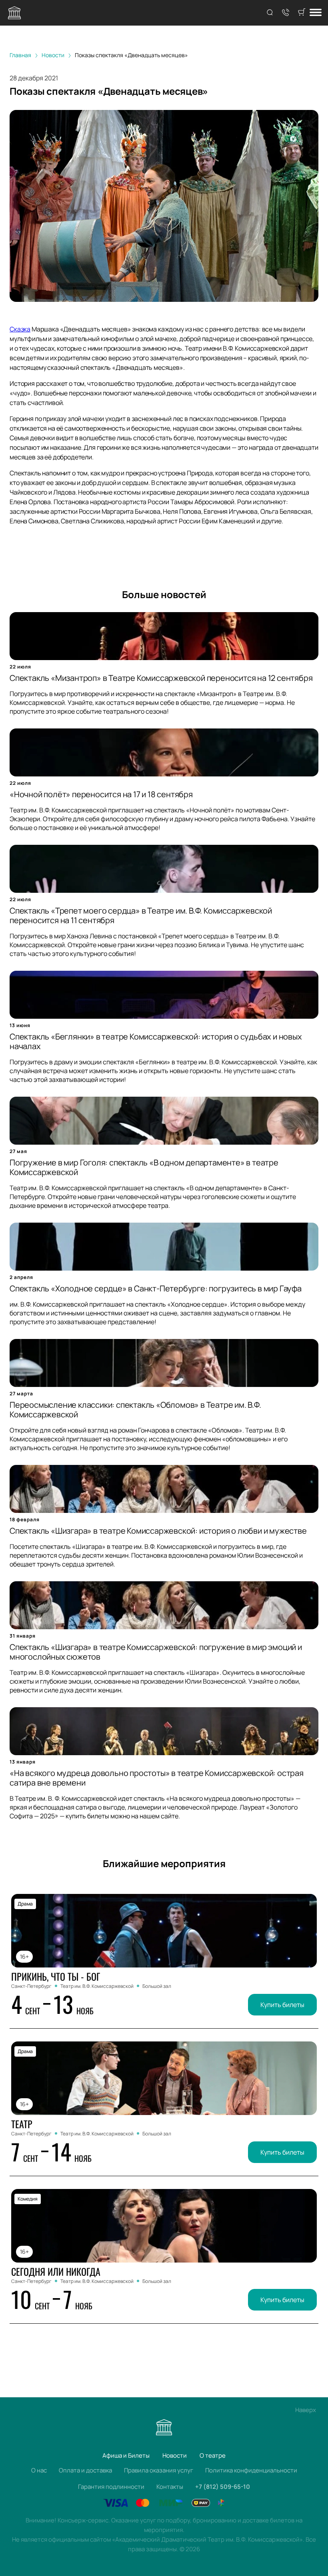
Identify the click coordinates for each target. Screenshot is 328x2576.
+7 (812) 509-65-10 (223, 2487)
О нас (39, 2470)
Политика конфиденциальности (251, 2470)
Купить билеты (282, 2005)
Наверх (306, 2410)
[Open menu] (316, 13)
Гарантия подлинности (111, 2487)
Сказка (20, 329)
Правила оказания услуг (159, 2470)
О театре (213, 2455)
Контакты (170, 2487)
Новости (175, 2455)
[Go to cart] (302, 13)
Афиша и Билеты (126, 2455)
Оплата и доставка (85, 2470)
